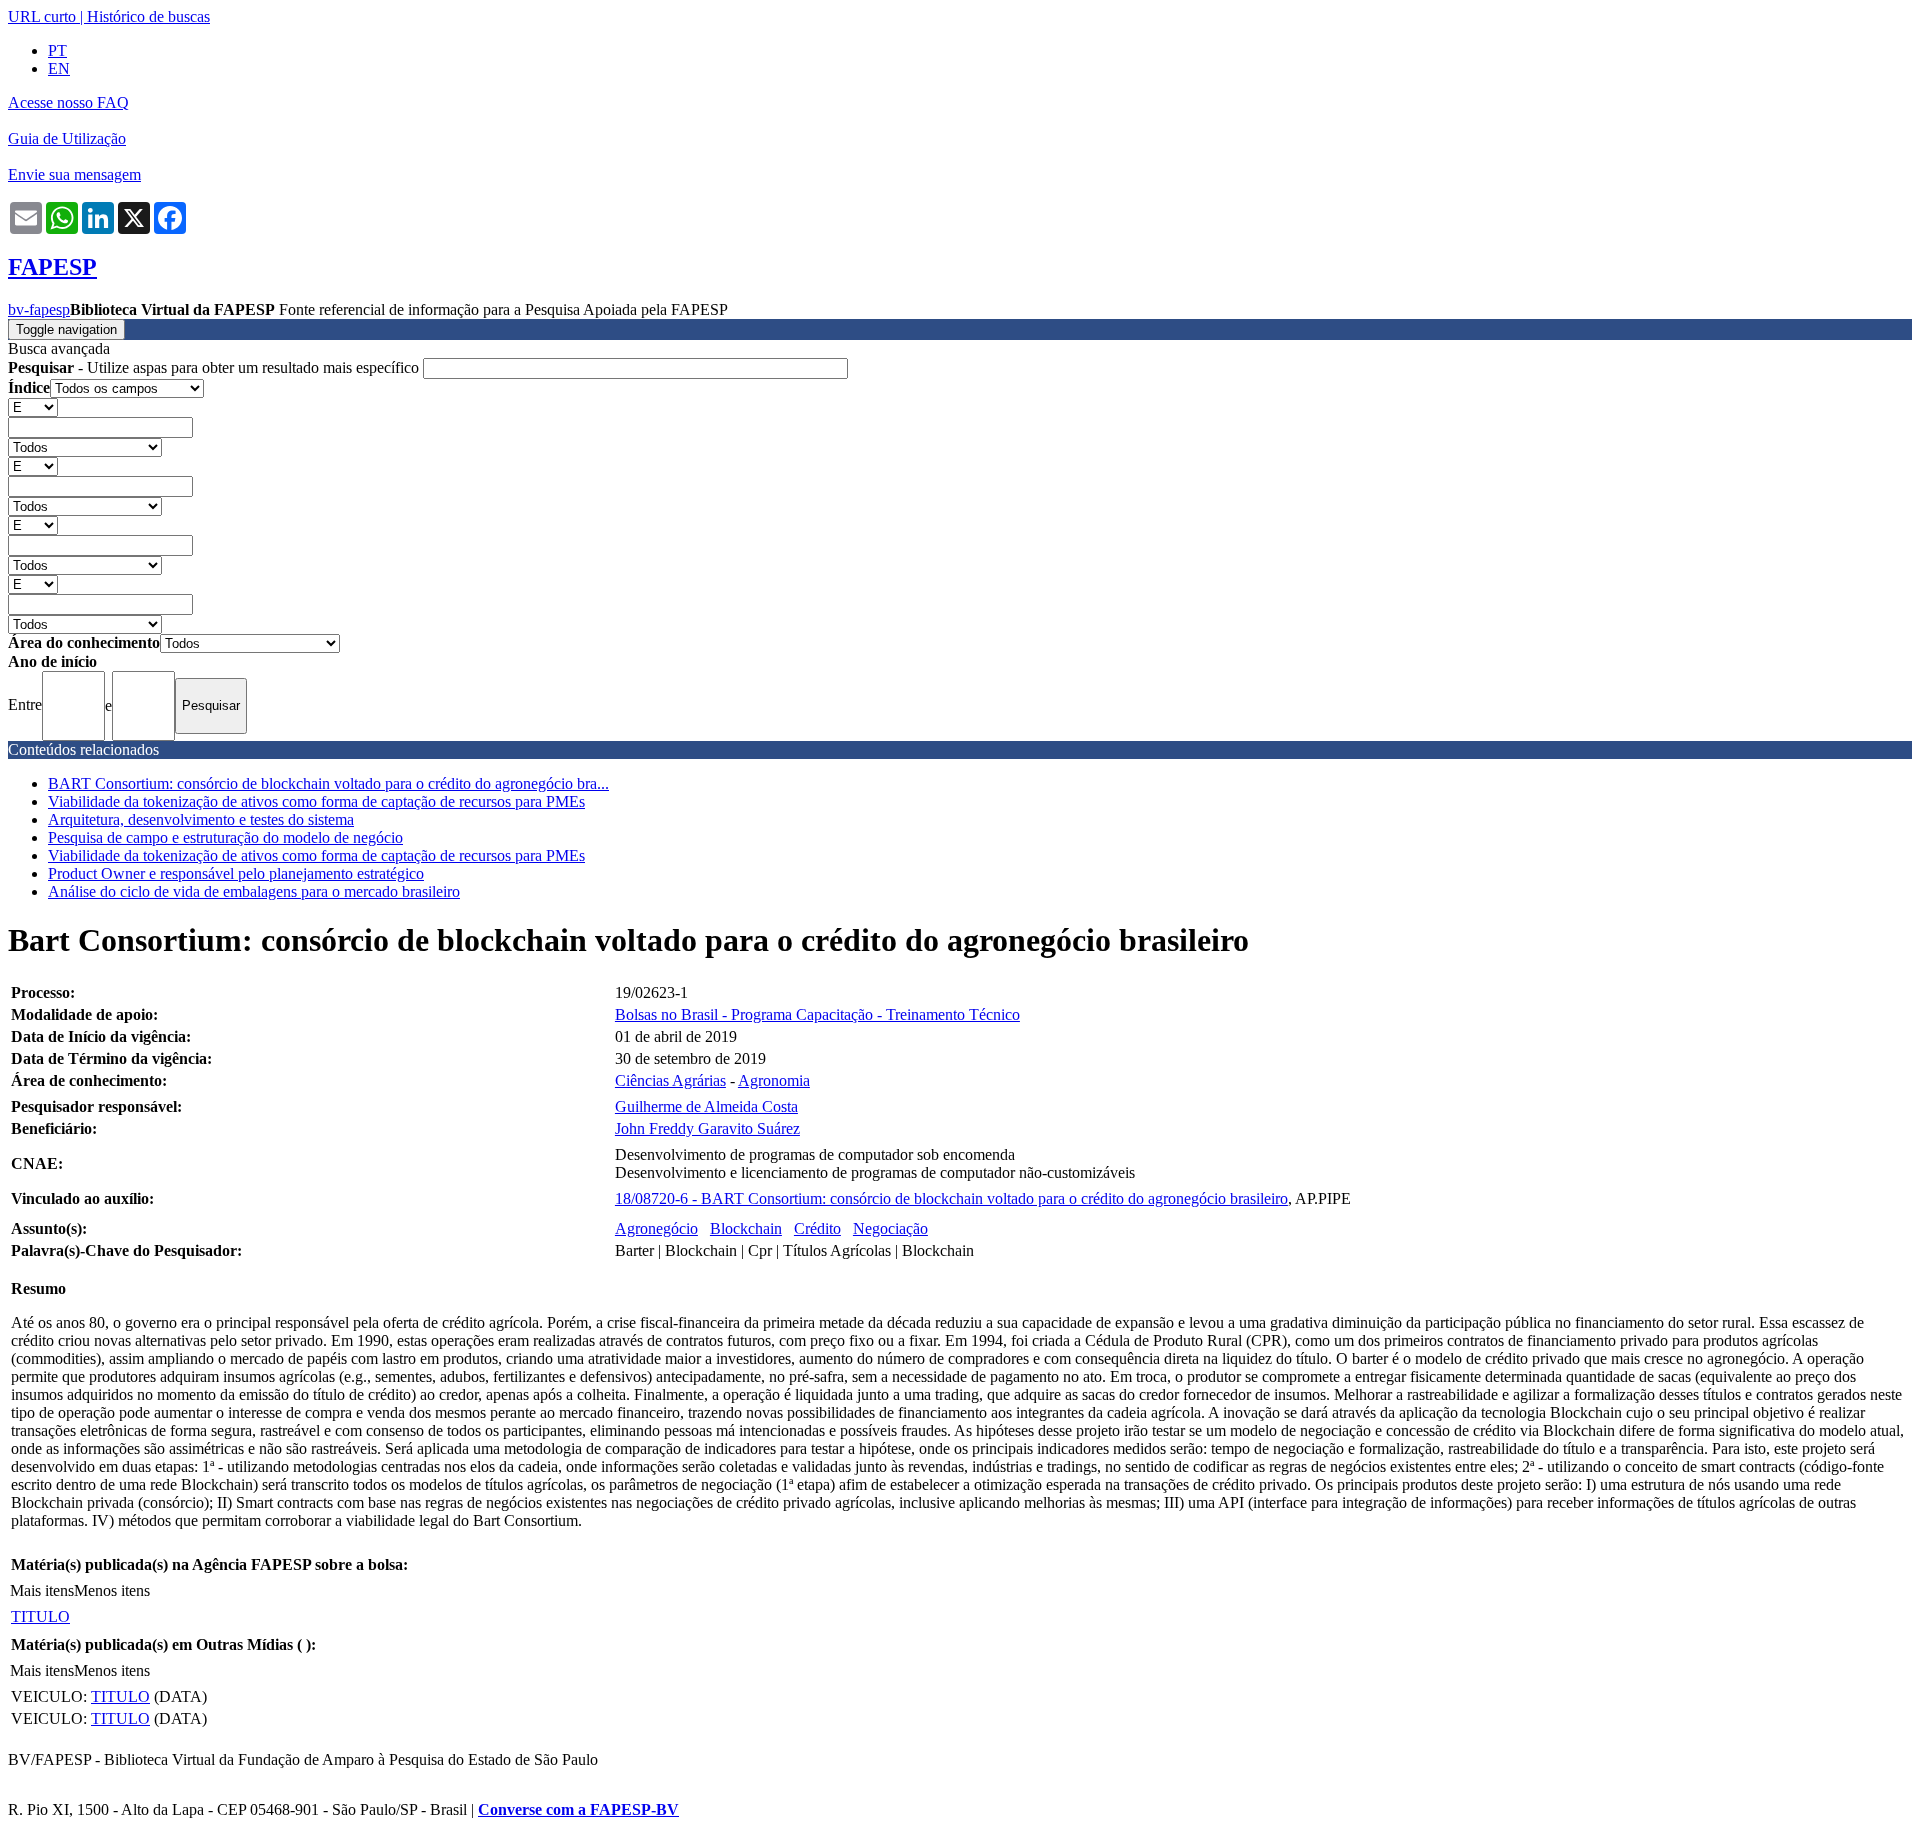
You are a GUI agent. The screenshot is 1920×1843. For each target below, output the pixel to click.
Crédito (817, 1228)
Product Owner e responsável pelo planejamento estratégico (236, 873)
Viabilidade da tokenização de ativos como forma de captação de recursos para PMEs (316, 801)
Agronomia (774, 1080)
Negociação (890, 1228)
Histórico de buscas (148, 16)
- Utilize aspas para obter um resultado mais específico (215, 367)
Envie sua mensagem (74, 174)
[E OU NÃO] (33, 406)
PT (57, 50)
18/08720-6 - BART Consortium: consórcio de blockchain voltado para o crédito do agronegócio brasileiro (951, 1198)
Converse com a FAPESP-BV (578, 1809)
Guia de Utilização (67, 138)
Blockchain (746, 1228)
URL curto (42, 16)
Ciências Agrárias (670, 1080)
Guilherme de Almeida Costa (706, 1106)
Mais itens (42, 1590)
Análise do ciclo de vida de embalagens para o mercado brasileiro (254, 891)
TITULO (40, 1616)
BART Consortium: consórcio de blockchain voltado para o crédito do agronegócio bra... (328, 783)
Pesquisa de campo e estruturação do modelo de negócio (225, 837)
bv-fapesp (39, 309)
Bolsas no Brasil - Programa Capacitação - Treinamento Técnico (817, 1014)
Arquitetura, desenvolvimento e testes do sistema (201, 819)
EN (59, 68)
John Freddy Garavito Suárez (707, 1128)
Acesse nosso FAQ (68, 102)
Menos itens (112, 1590)
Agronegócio (656, 1228)
